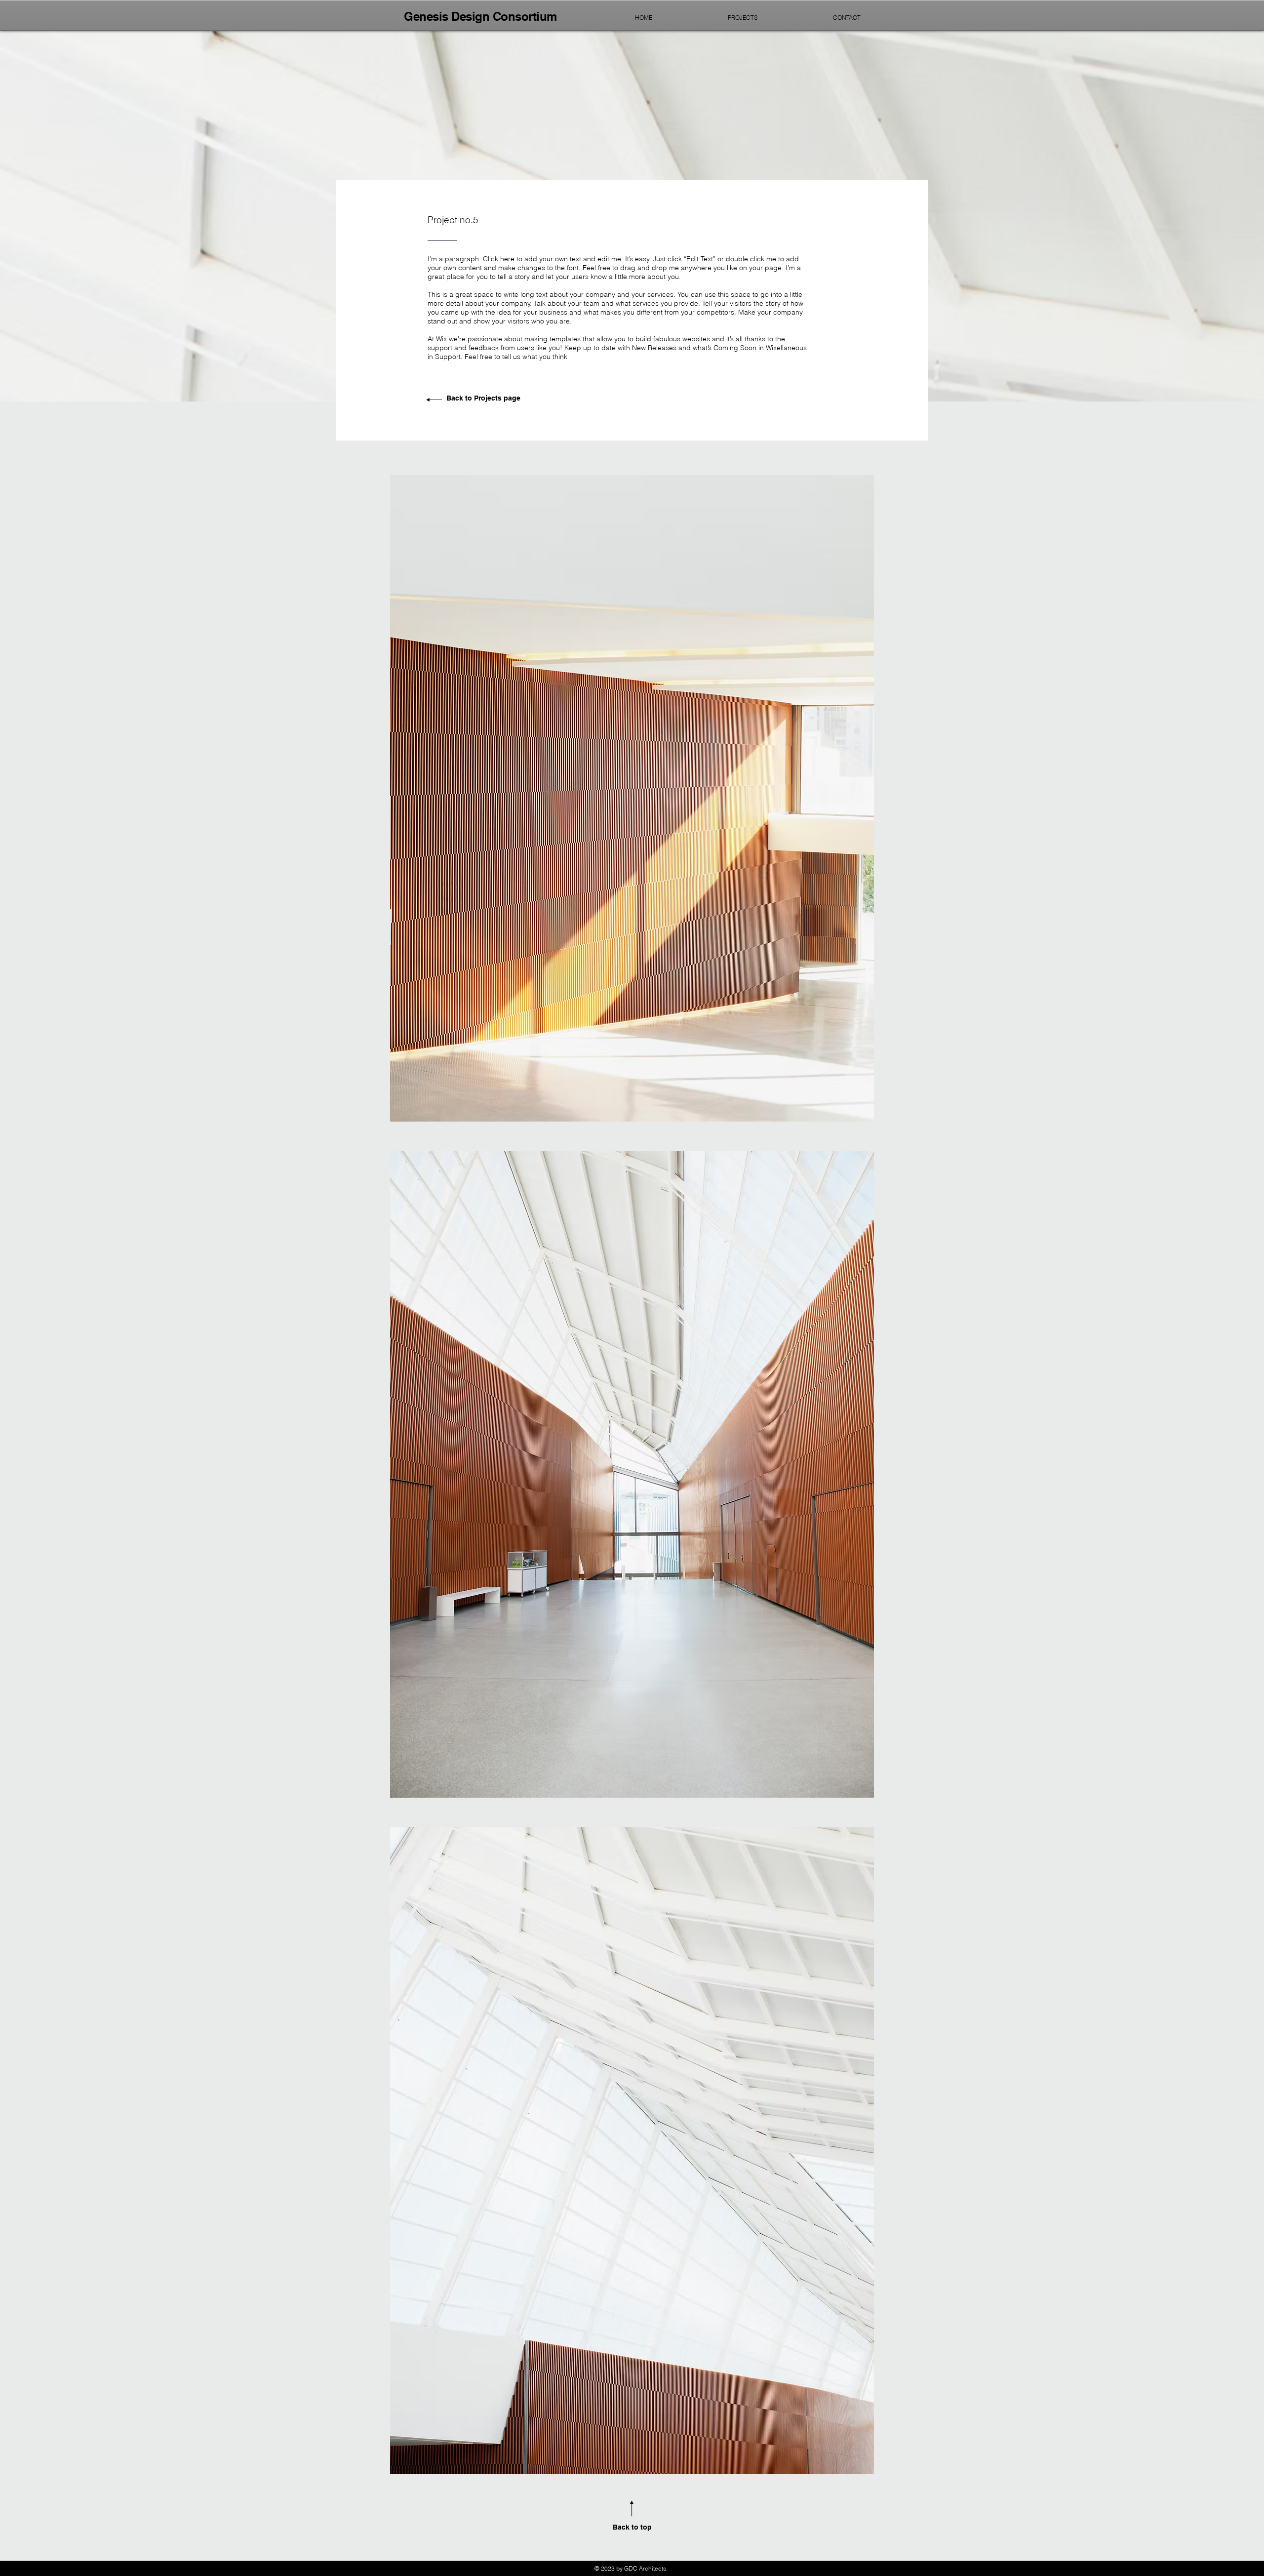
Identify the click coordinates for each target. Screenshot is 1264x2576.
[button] (632, 798)
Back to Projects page (483, 398)
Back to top (632, 2527)
